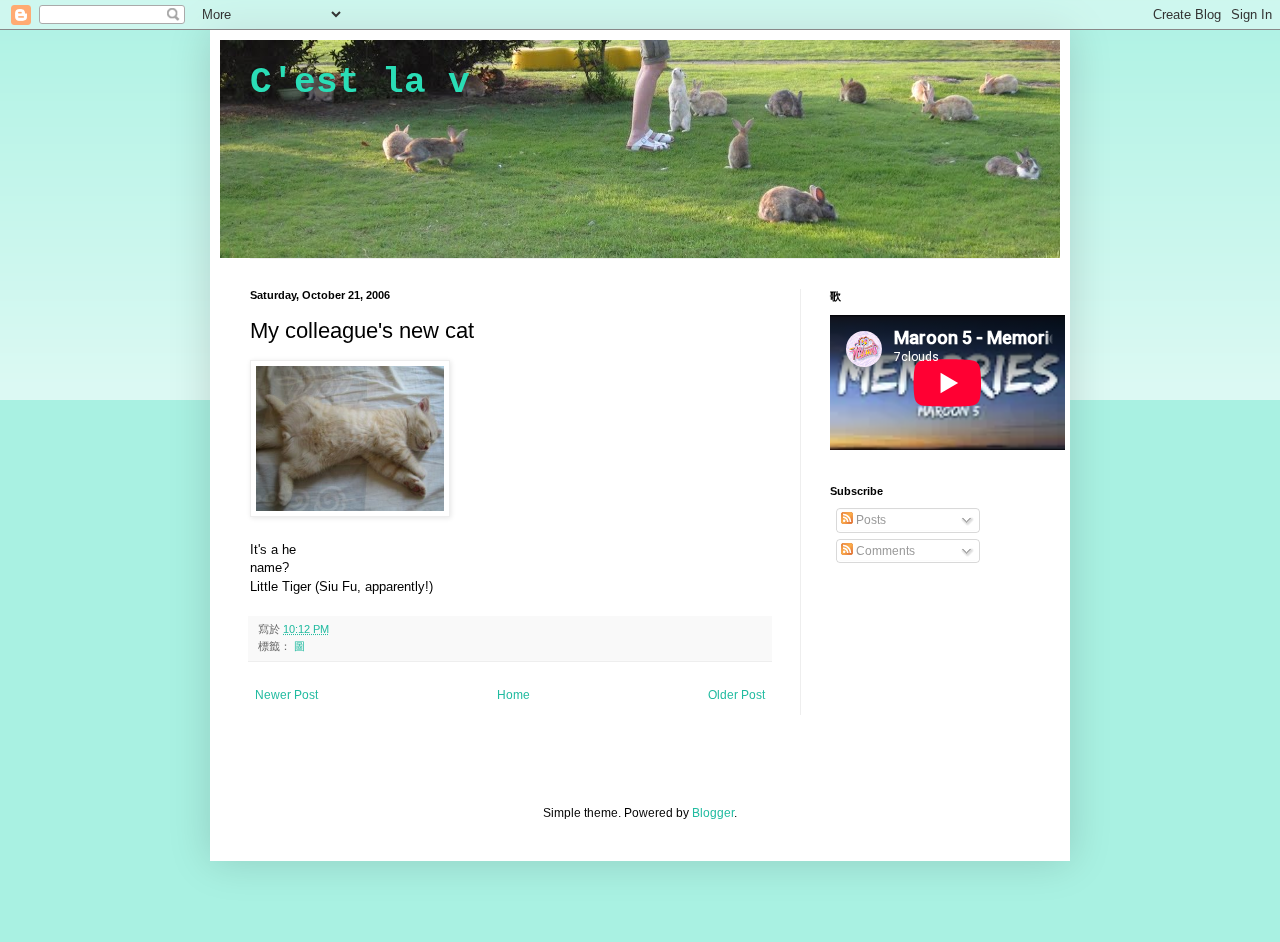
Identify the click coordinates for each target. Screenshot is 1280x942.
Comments (884, 551)
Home (513, 695)
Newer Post (286, 695)
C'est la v (360, 82)
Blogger (713, 813)
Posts (869, 520)
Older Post (736, 695)
